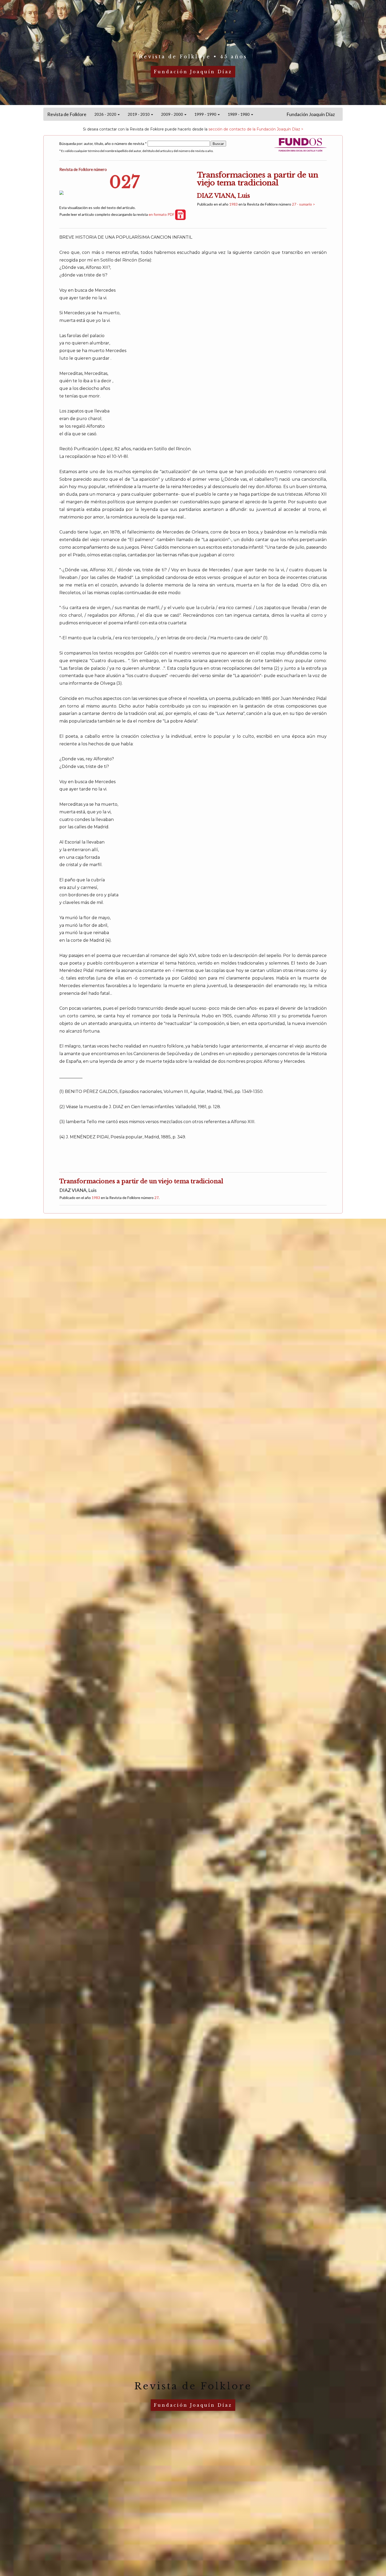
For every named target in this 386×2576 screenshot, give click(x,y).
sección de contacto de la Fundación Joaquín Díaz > (256, 129)
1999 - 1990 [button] (206, 114)
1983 (233, 204)
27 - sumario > (304, 204)
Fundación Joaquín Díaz (311, 114)
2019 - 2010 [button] (139, 114)
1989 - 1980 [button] (239, 114)
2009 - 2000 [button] (172, 114)
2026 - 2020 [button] (106, 114)
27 (157, 1198)
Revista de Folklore (67, 114)
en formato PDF (162, 214)
